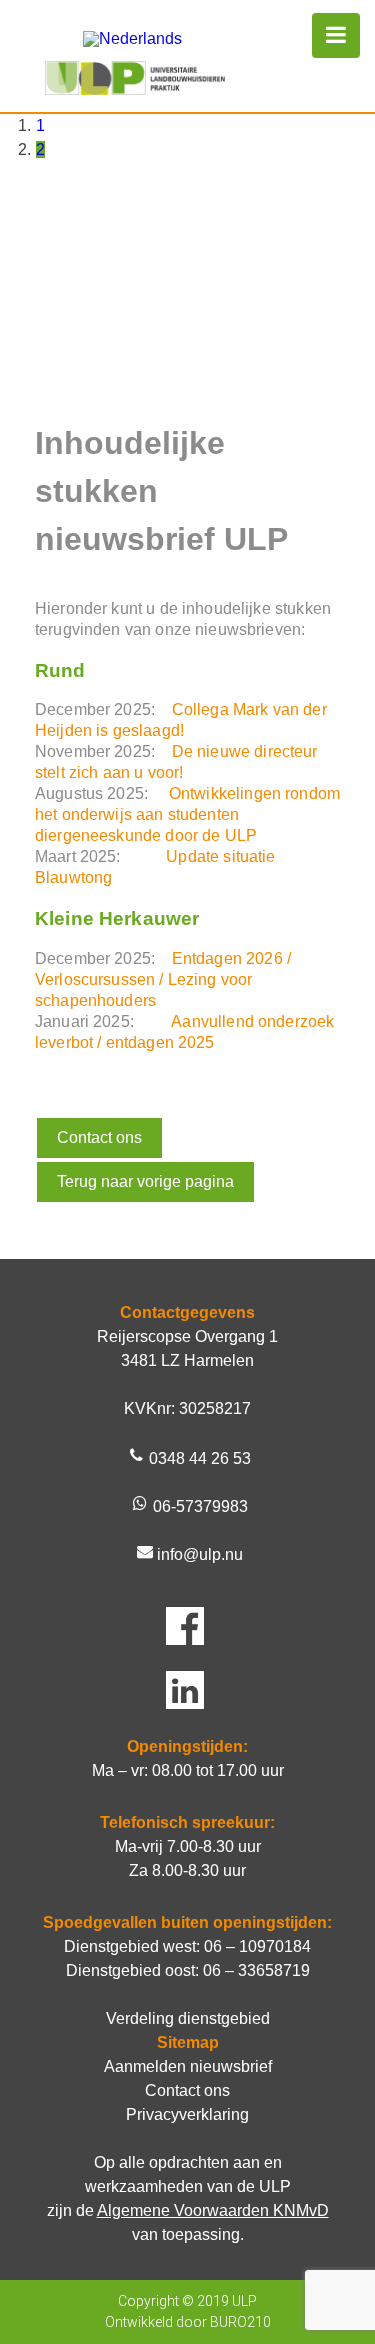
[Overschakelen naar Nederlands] (132, 39)
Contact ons (99, 1137)
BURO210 (240, 2322)
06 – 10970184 (257, 1946)
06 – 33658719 (256, 1970)
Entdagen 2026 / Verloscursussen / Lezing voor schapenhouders (163, 979)
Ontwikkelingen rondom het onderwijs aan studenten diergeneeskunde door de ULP (187, 814)
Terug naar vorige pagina (145, 1181)
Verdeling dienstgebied (188, 2018)
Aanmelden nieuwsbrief (188, 2066)
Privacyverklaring (187, 2114)
